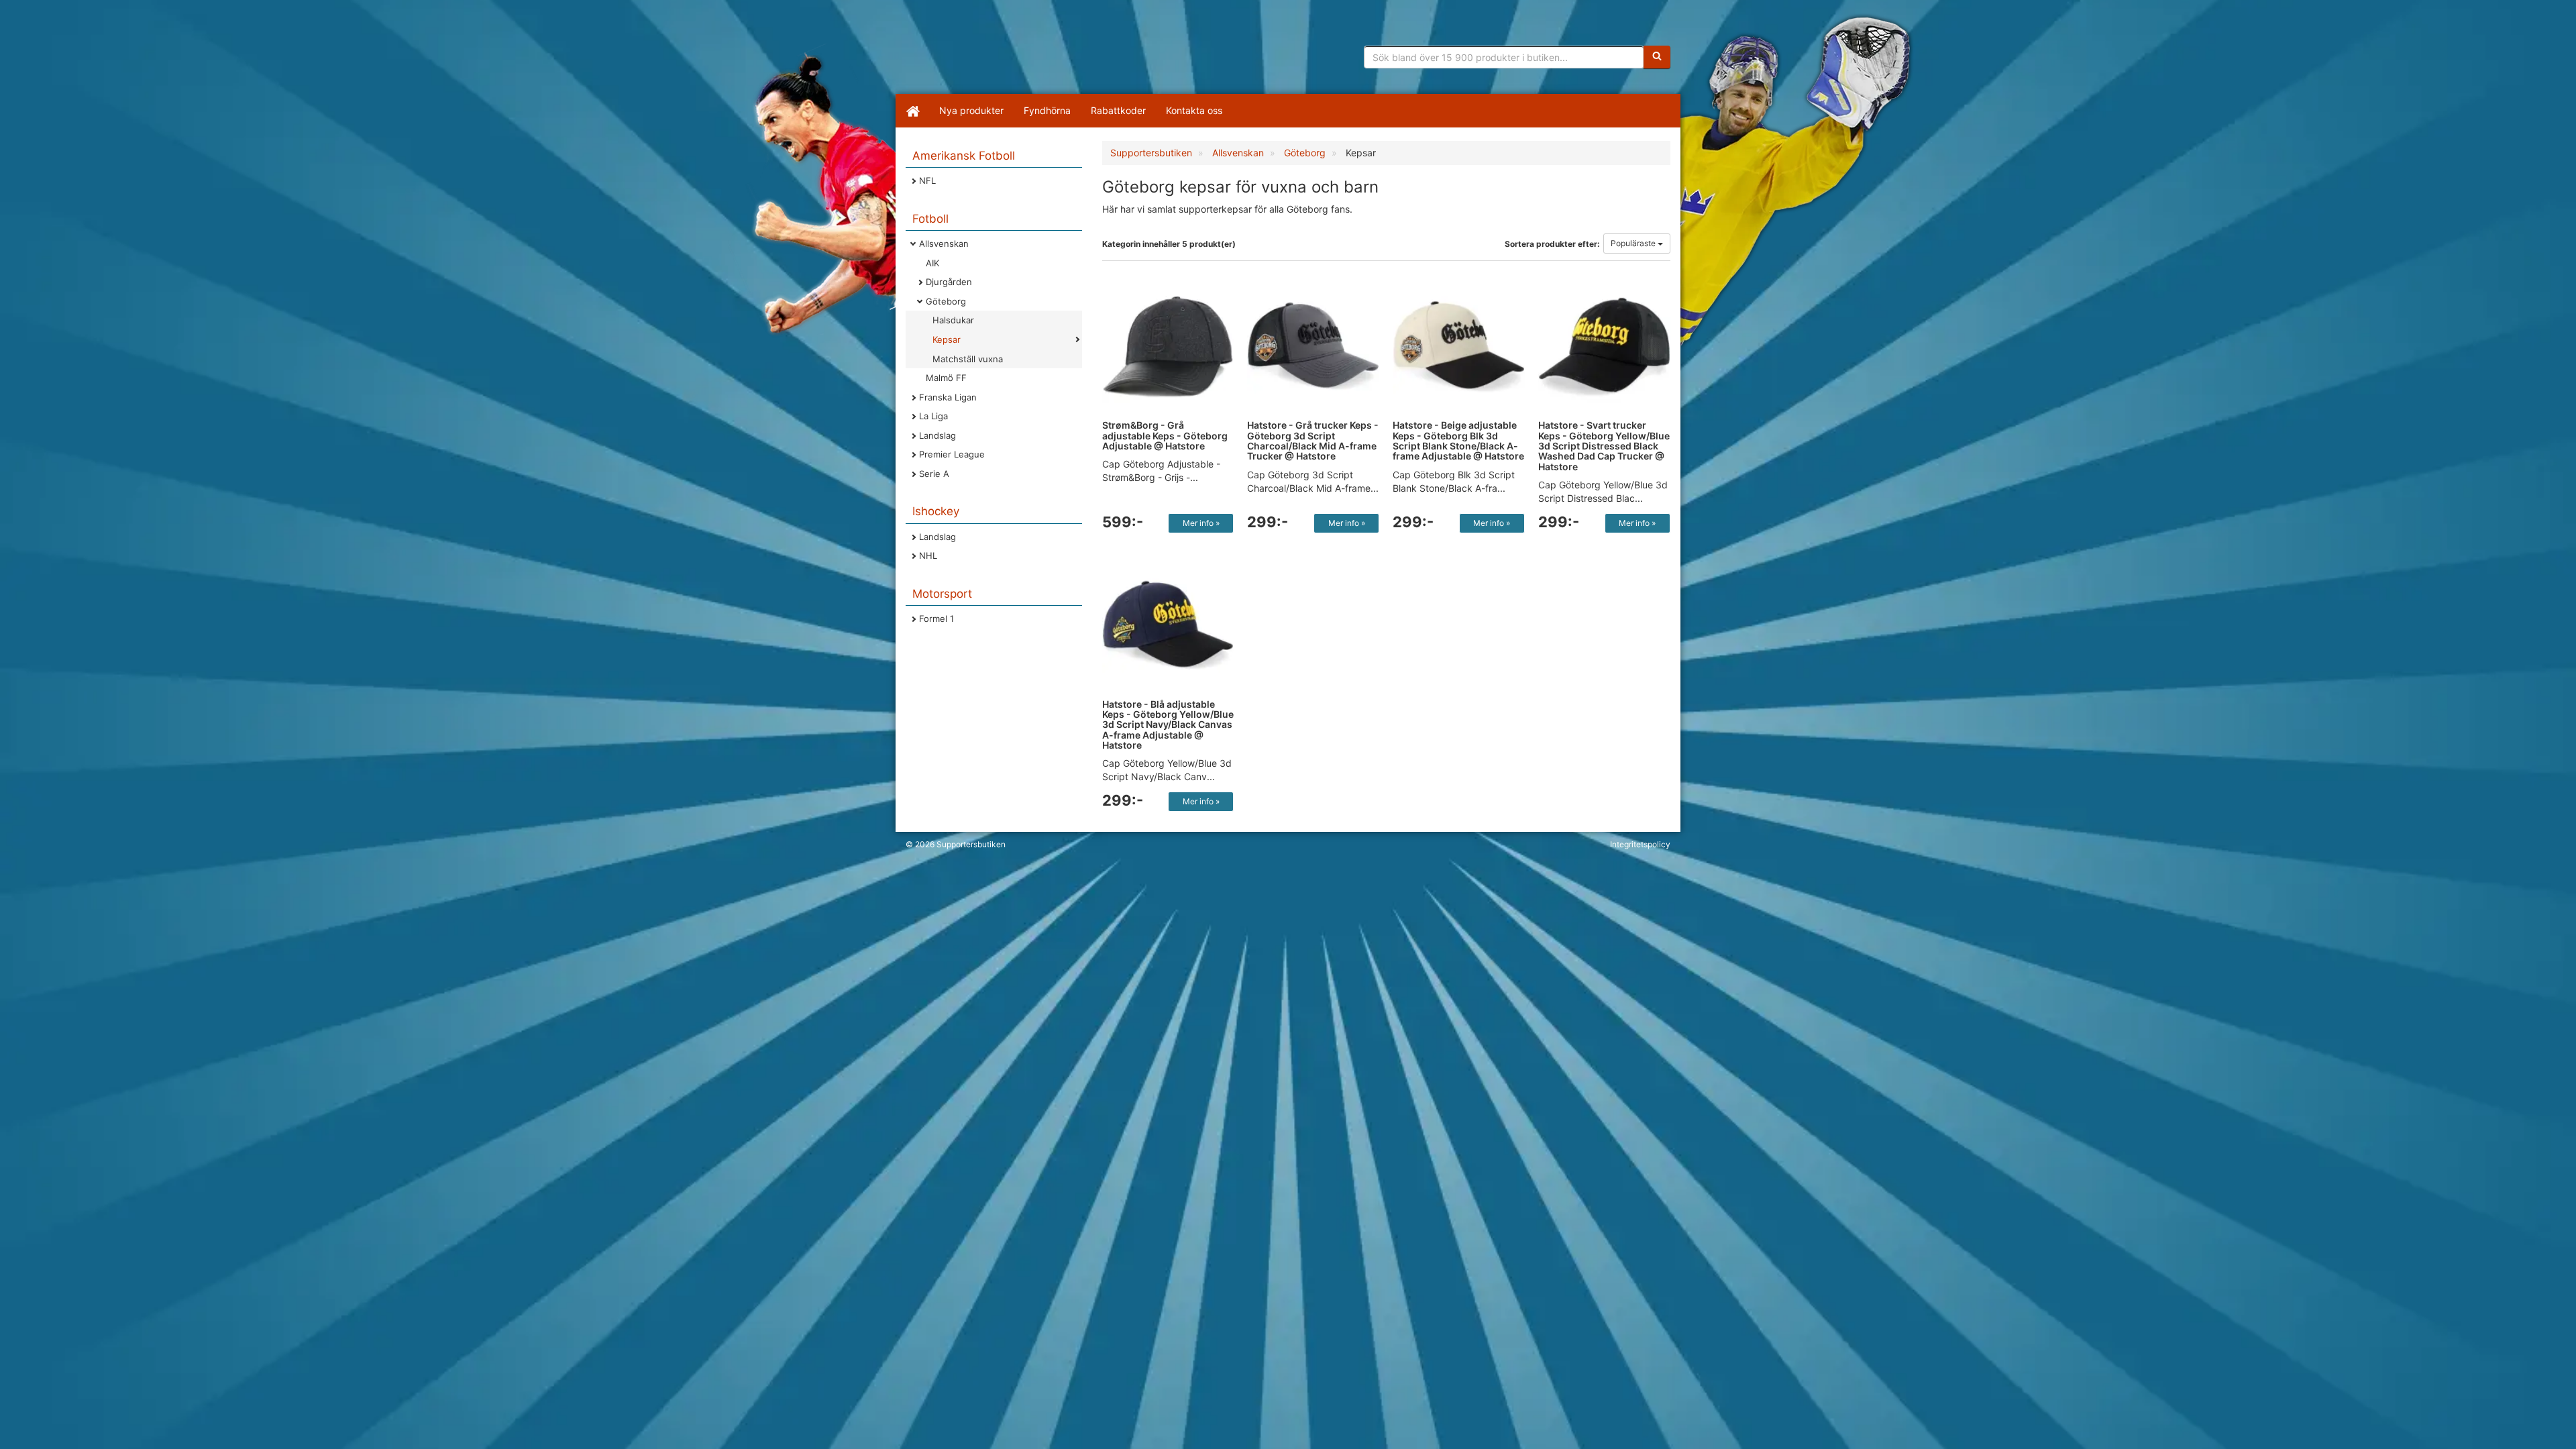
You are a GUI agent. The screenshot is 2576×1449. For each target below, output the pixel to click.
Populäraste (1634, 243)
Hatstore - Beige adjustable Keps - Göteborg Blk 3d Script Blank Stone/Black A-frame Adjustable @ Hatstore (1458, 440)
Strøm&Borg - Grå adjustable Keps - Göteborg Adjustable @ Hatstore (1165, 435)
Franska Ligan (948, 397)
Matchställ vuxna (968, 359)
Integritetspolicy (1640, 844)
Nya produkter (971, 110)
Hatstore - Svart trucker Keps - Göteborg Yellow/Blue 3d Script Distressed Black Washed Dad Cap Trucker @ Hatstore (1604, 446)
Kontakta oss (1194, 110)
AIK (932, 263)
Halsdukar (953, 320)
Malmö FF (946, 378)
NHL (928, 555)
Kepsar (947, 339)
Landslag (937, 435)
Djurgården (949, 282)
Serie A (934, 474)
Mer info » (1201, 523)
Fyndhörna (1047, 110)
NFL (927, 180)
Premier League (952, 454)
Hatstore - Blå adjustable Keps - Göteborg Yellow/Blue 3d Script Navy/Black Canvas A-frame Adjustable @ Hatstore (1168, 725)
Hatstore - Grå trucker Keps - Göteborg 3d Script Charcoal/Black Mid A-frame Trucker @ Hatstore (1313, 440)
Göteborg (946, 301)
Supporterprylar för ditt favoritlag (1010, 54)
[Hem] (912, 111)
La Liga (933, 416)
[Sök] (1657, 57)
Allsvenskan (944, 244)
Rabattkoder (1118, 110)
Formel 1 (936, 619)
